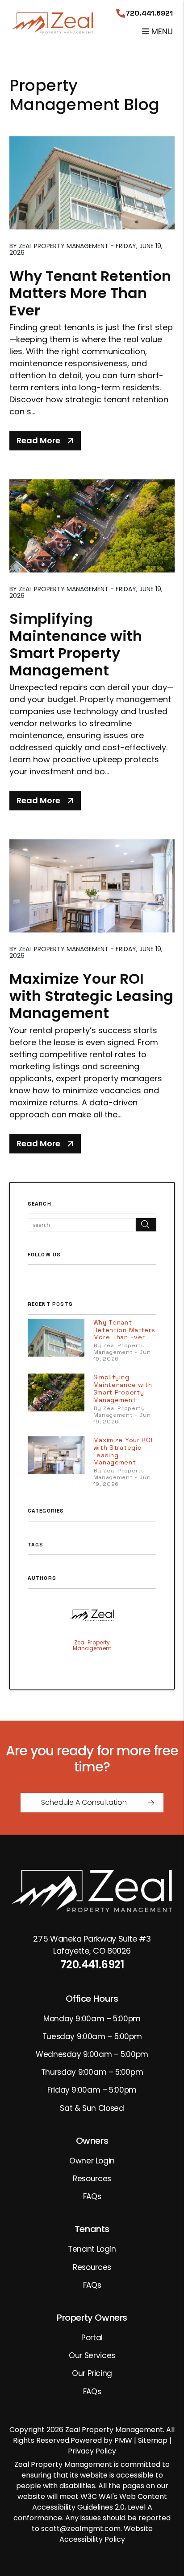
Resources (92, 2179)
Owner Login (92, 2161)
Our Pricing (92, 2373)
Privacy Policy (92, 2451)
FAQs (92, 2196)
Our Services (92, 2355)
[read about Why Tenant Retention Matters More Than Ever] (92, 183)
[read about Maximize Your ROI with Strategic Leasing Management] (92, 886)
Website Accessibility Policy (106, 2534)
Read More (38, 440)
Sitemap (153, 2440)
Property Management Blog (84, 95)
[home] (53, 22)
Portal (92, 2338)
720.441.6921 (149, 13)
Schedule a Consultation (84, 1802)
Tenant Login (92, 2249)
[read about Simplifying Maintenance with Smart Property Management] (92, 526)
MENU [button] (161, 31)
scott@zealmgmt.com (81, 2529)
